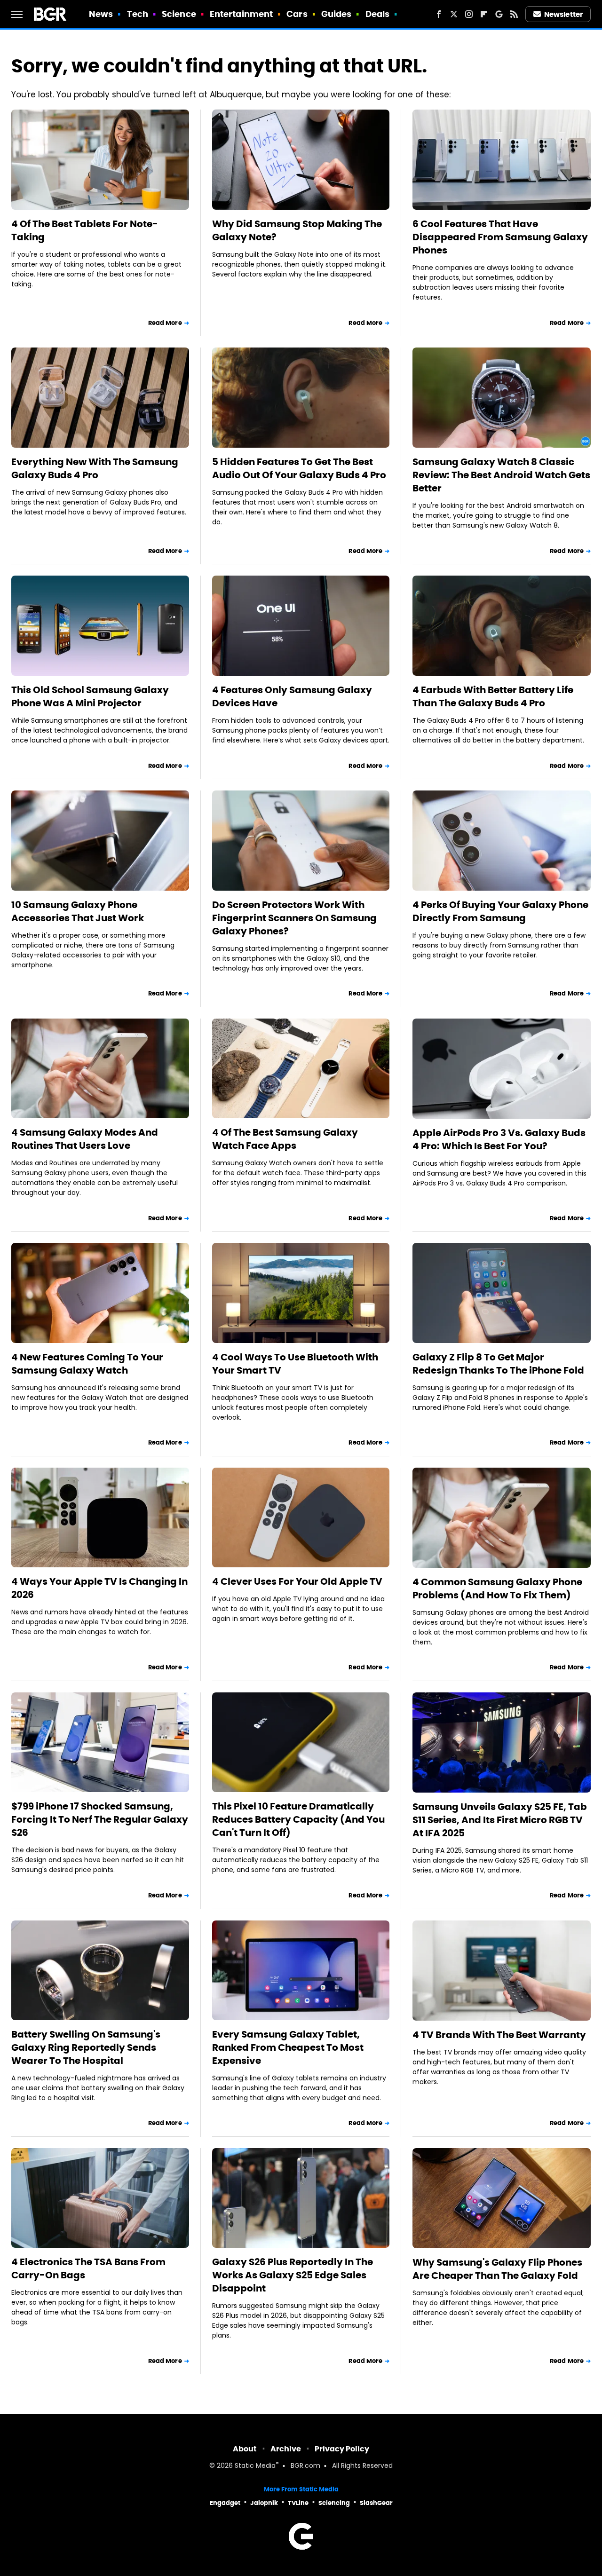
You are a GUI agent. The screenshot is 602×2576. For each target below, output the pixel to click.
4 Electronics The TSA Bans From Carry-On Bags (88, 2268)
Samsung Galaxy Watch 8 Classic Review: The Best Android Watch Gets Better (501, 475)
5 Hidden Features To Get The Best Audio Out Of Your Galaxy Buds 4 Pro (299, 468)
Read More (165, 323)
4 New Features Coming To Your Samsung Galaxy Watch (87, 1364)
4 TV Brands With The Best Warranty (499, 2035)
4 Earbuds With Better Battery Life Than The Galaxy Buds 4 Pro (493, 696)
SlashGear (376, 2503)
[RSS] (514, 14)
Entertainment (241, 14)
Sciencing (334, 2503)
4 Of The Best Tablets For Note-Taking (85, 230)
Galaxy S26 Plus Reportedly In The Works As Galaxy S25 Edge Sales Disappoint (293, 2275)
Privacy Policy (342, 2449)
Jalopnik (264, 2503)
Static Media (255, 2466)
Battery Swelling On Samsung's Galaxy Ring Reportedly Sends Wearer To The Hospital (86, 2047)
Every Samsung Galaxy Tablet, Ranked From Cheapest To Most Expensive (288, 2047)
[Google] (499, 14)
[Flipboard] (484, 14)
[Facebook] (439, 14)
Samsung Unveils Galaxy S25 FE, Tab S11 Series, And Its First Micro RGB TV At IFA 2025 (500, 1820)
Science (179, 14)
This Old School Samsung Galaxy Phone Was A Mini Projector (90, 696)
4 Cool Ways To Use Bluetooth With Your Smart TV (295, 1364)
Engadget (225, 2503)
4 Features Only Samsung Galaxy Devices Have (292, 696)
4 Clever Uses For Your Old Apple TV (297, 1581)
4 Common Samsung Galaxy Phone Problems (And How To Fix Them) (497, 1588)
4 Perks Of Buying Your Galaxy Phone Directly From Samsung (500, 911)
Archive (286, 2449)
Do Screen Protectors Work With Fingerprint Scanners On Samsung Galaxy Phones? (294, 918)
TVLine (298, 2503)
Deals (378, 14)
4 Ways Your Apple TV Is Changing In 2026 (99, 1588)
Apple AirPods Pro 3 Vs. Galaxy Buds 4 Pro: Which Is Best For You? (499, 1139)
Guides (337, 14)
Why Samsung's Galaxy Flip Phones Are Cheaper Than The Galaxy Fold (497, 2269)
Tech (138, 14)
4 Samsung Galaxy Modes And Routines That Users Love (85, 1139)
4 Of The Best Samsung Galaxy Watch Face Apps (285, 1139)
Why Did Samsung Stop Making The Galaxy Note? (297, 230)
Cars (297, 14)
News (101, 14)
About (245, 2449)
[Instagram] (469, 14)
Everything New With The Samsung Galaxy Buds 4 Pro (95, 468)
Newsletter (563, 14)
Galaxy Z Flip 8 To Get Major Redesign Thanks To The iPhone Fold (498, 1364)
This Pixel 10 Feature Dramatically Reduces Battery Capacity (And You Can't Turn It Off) (298, 1819)
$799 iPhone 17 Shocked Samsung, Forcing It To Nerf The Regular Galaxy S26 (100, 1819)
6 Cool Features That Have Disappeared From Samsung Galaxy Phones (500, 237)
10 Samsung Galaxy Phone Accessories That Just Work (78, 911)
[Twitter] (454, 14)
